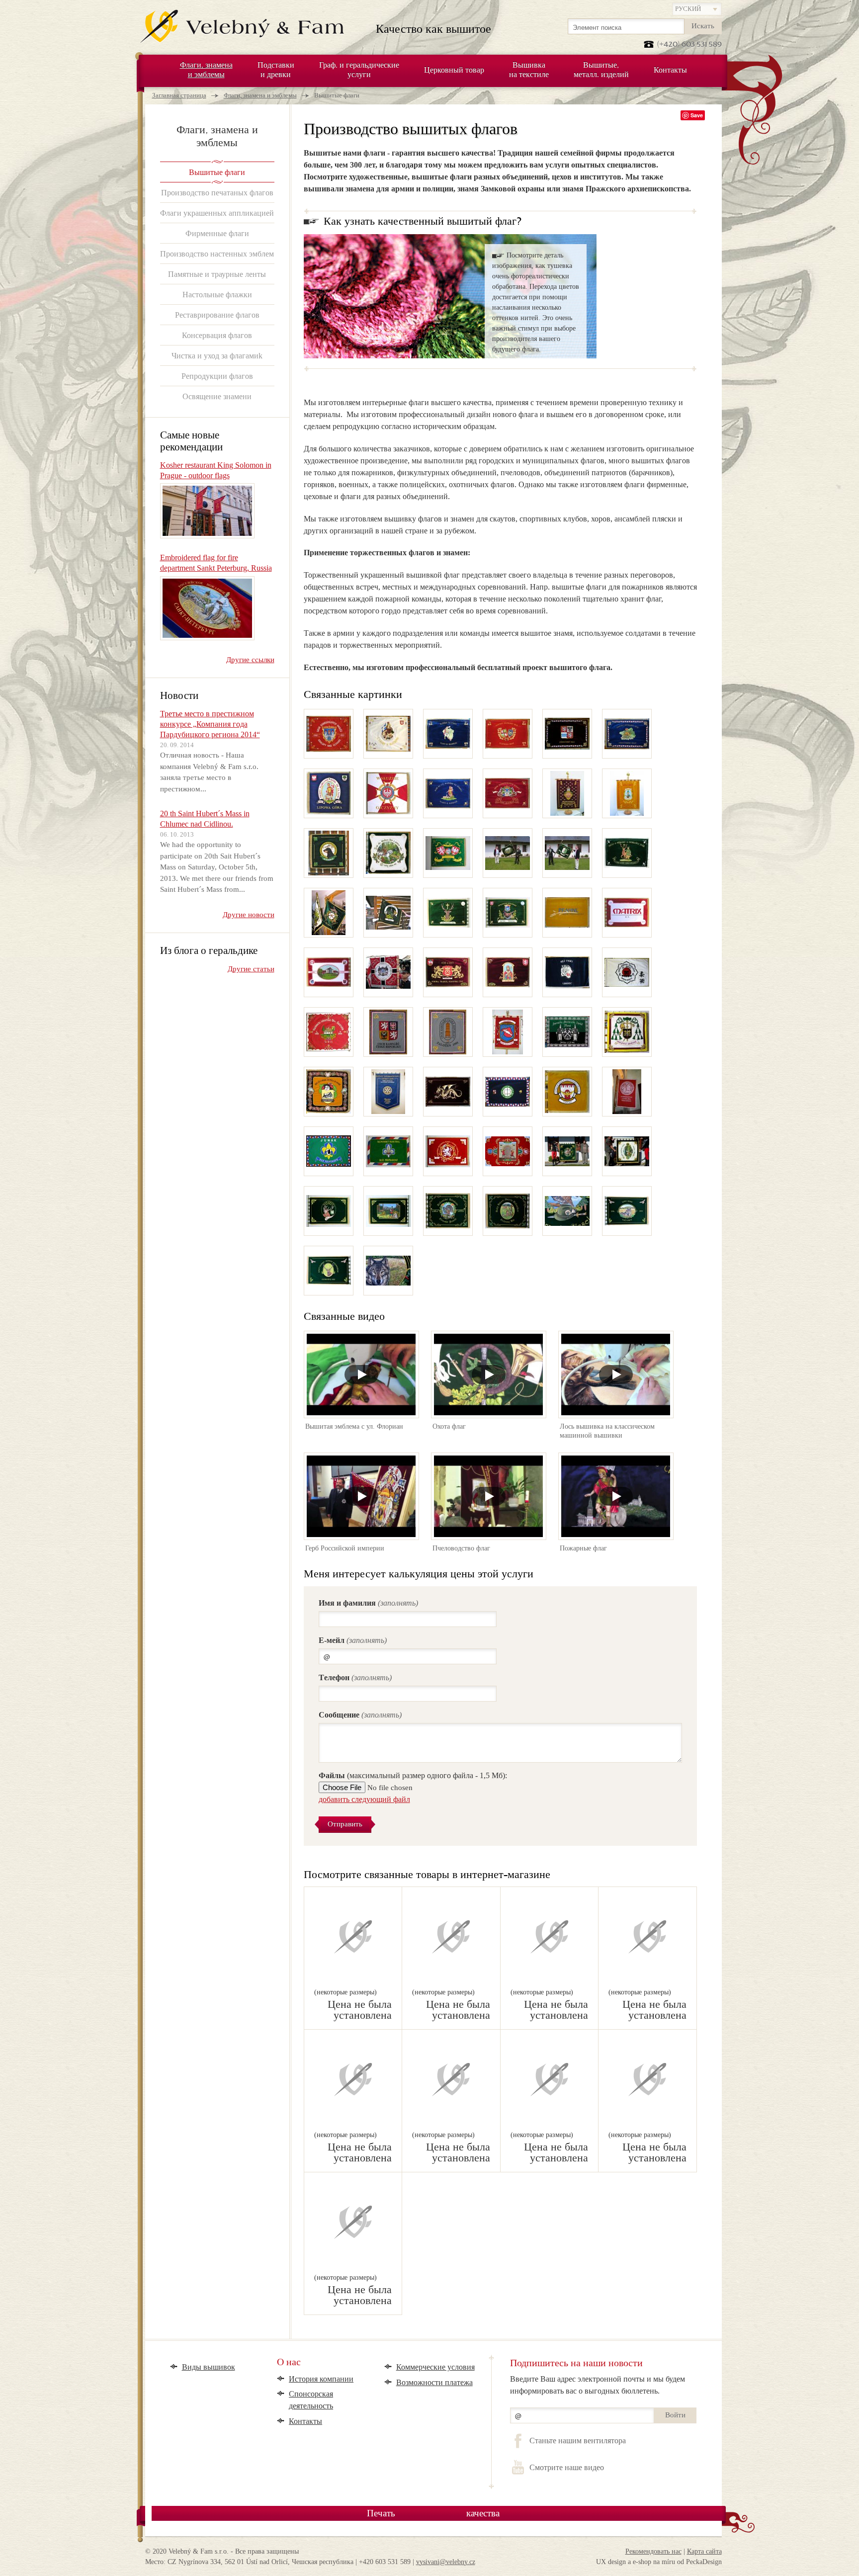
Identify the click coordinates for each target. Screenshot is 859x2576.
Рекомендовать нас (653, 2551)
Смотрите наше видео (566, 2468)
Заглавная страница (179, 95)
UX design (611, 2562)
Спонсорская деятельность (311, 2400)
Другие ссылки (250, 660)
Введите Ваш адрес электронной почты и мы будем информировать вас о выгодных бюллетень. (598, 2385)
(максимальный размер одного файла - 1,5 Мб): (413, 1775)
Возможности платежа (434, 2382)
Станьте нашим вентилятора (577, 2441)
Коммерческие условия (435, 2367)
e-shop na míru (654, 2562)
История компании (321, 2379)
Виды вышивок (209, 2367)
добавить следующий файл (364, 1799)
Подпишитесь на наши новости (576, 2363)
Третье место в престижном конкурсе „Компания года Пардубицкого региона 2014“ (210, 724)
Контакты (305, 2421)
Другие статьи (251, 969)
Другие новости (249, 915)
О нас (289, 2363)
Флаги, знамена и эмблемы (260, 95)
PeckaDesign (704, 2562)
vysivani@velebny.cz (446, 2562)
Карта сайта (704, 2551)
